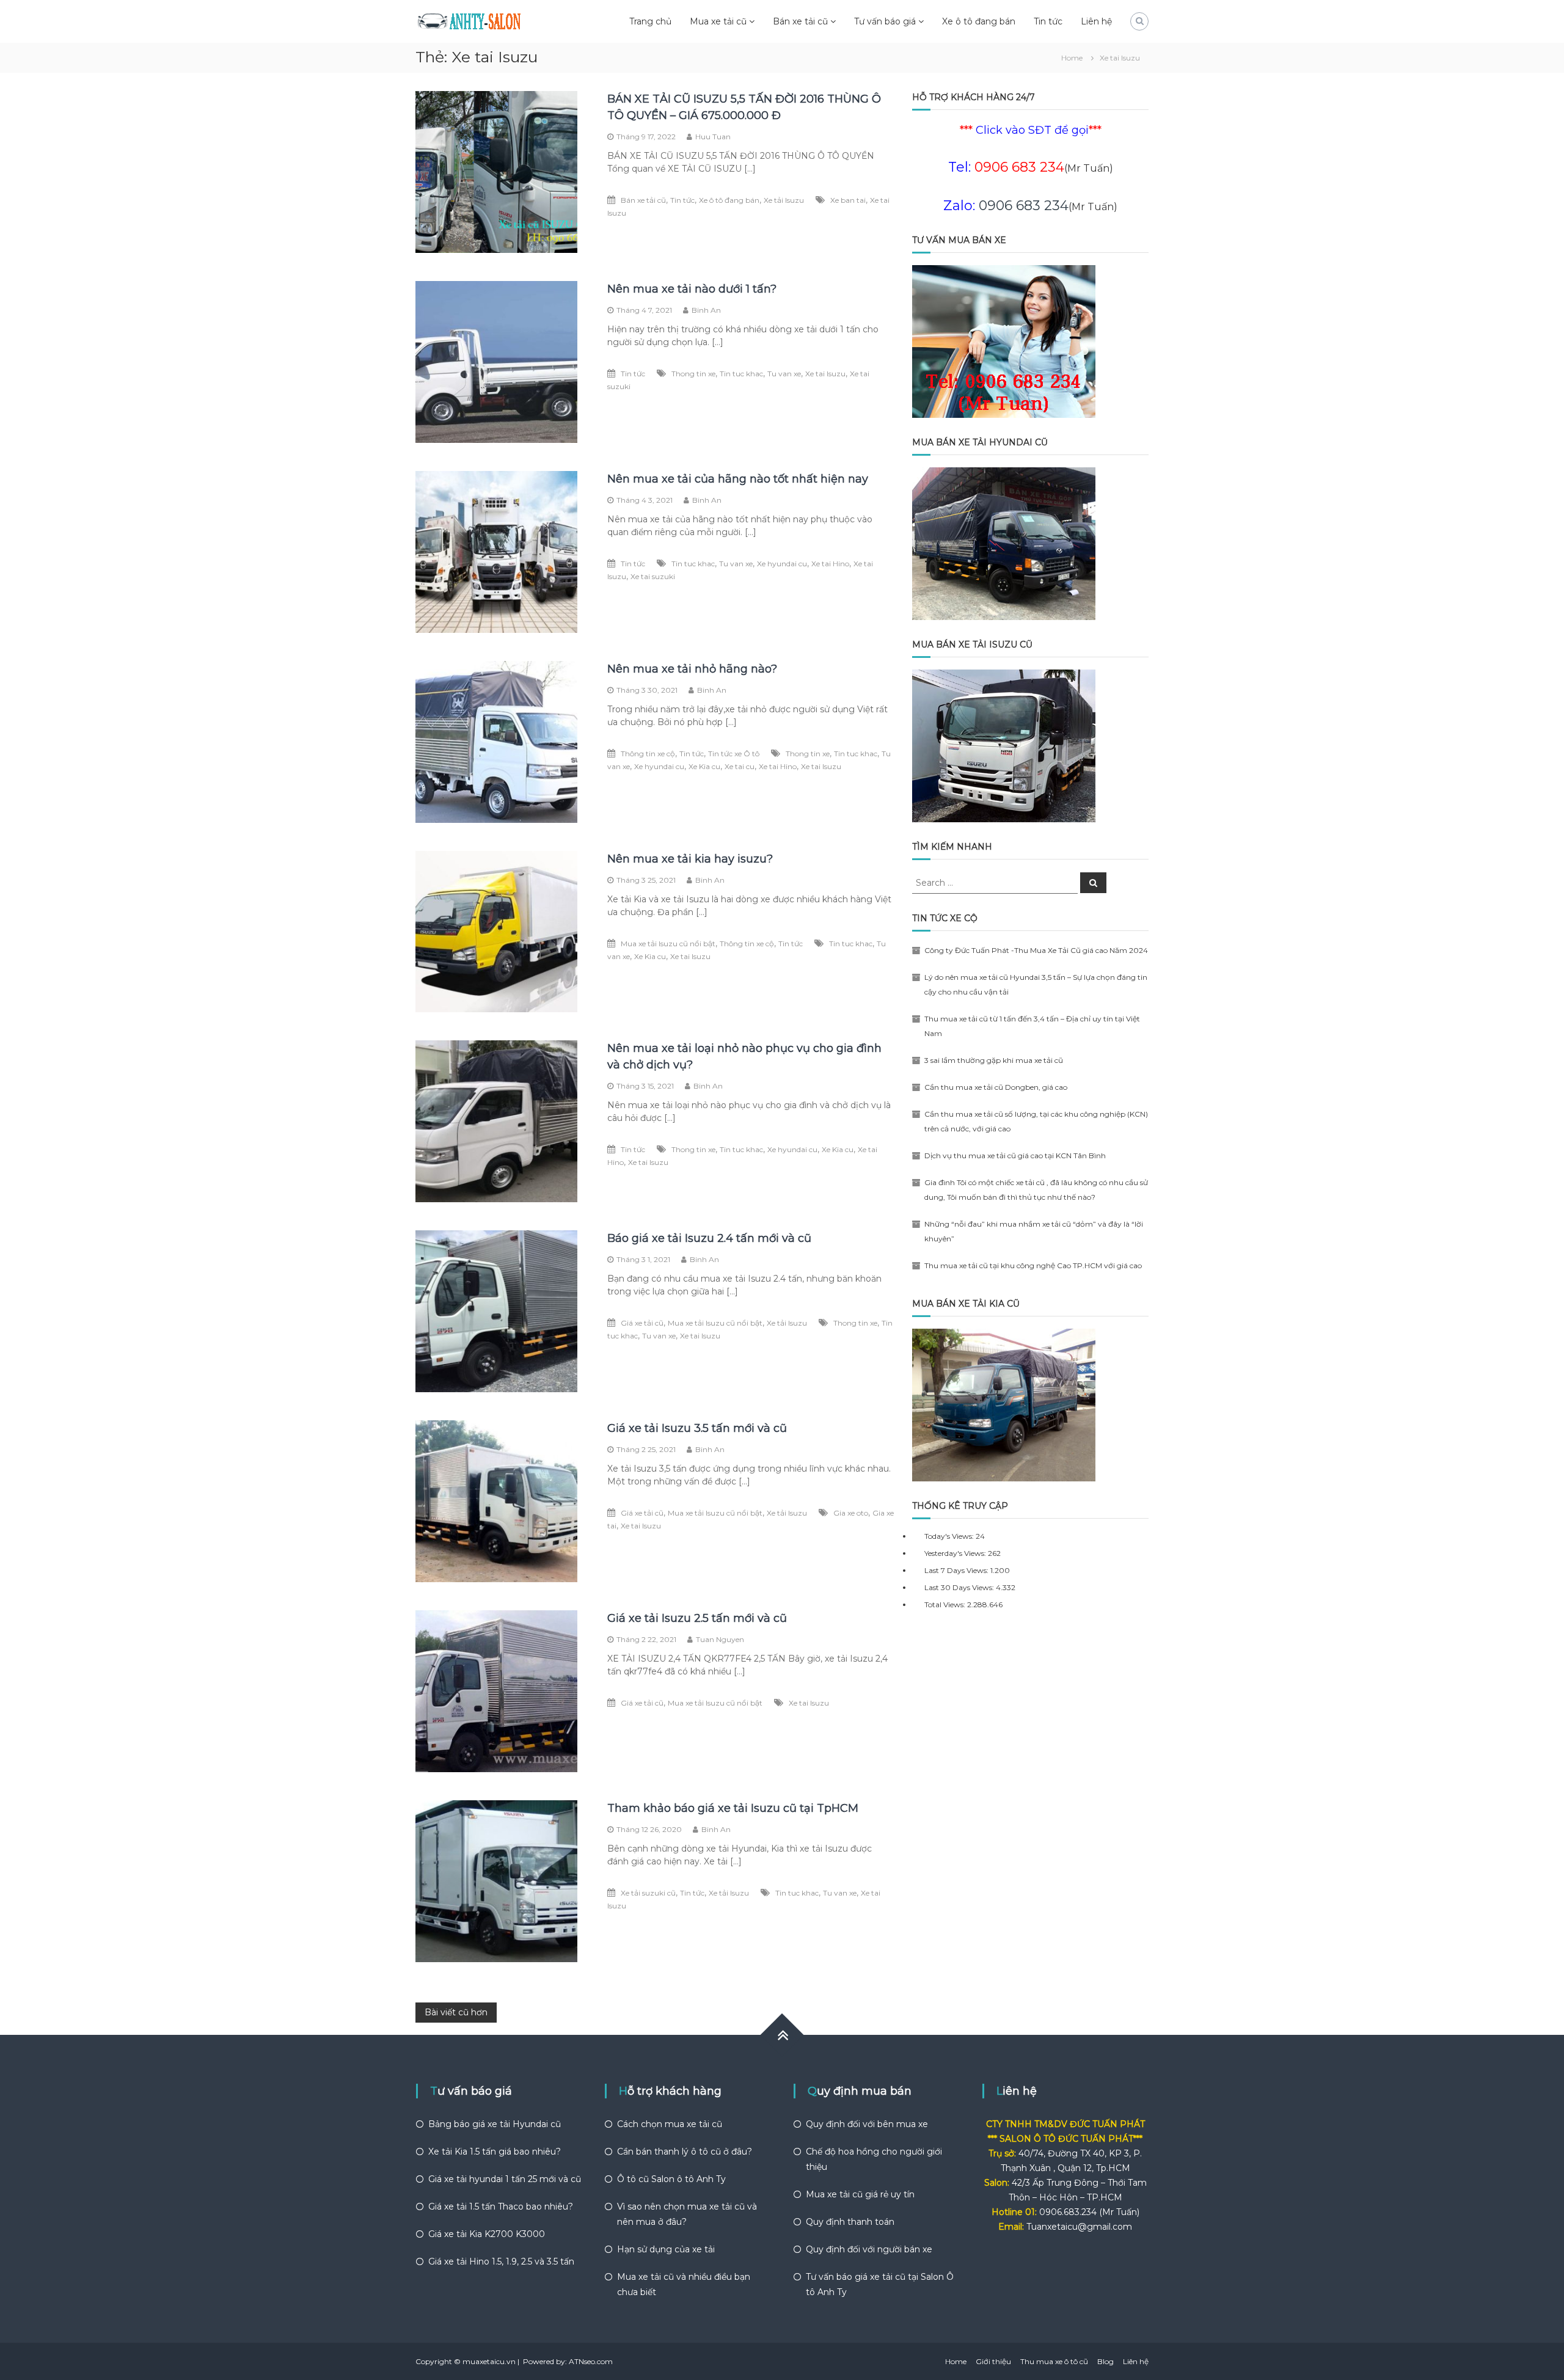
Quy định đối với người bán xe (869, 2249)
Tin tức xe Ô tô (734, 754)
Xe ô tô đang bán (979, 21)
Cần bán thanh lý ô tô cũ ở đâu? (685, 2152)
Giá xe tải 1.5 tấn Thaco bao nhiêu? (501, 2207)
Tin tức (1048, 21)
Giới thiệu (993, 2361)
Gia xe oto (851, 1513)
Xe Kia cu (704, 766)
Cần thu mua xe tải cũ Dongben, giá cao (996, 1087)
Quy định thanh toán (850, 2222)
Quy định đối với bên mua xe (867, 2124)
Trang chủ (650, 21)
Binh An (706, 310)
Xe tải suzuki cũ (648, 1893)
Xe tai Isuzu (825, 374)
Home (956, 2361)
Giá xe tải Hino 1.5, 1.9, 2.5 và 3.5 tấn (501, 2261)
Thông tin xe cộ (648, 754)
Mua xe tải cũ (718, 21)
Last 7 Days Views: (957, 1570)
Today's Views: (950, 1536)
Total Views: (946, 1604)
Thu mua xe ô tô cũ (1054, 2361)
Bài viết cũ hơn (456, 2012)
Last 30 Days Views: (960, 1587)
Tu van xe (784, 374)
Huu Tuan (713, 137)
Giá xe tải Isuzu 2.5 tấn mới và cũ (697, 1618)
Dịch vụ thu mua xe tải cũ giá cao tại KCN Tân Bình (1015, 1155)
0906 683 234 (1024, 206)
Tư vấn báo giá (885, 21)
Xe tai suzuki (653, 576)
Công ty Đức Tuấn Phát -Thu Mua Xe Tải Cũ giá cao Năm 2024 (1036, 950)
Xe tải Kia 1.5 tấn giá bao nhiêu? (495, 2152)
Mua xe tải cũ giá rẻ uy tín (860, 2194)
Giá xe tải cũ (642, 1323)
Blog (1105, 2361)
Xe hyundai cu (782, 564)
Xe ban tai (848, 200)
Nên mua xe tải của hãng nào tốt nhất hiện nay (738, 479)
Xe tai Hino (830, 564)
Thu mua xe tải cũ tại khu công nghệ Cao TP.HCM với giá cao (1033, 1265)
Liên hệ (1096, 21)
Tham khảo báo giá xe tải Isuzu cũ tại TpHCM (733, 1808)
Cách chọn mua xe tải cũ (670, 2124)
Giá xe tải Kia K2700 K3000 (487, 2234)
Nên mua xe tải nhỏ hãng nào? (692, 669)
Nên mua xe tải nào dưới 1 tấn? (692, 289)
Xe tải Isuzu (784, 200)
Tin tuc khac (741, 374)
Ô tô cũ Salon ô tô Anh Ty (671, 2179)
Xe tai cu (740, 766)
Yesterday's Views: (956, 1553)
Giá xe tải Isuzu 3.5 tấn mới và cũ (697, 1428)
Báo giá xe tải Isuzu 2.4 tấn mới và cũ (709, 1238)
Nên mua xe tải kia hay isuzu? (690, 859)
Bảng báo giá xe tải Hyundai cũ (495, 2124)
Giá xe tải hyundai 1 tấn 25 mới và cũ (505, 2179)
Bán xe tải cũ (800, 21)
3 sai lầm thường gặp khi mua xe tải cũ (994, 1060)
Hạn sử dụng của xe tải (666, 2249)
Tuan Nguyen (720, 1639)
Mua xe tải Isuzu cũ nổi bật (668, 944)
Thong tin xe (693, 374)
